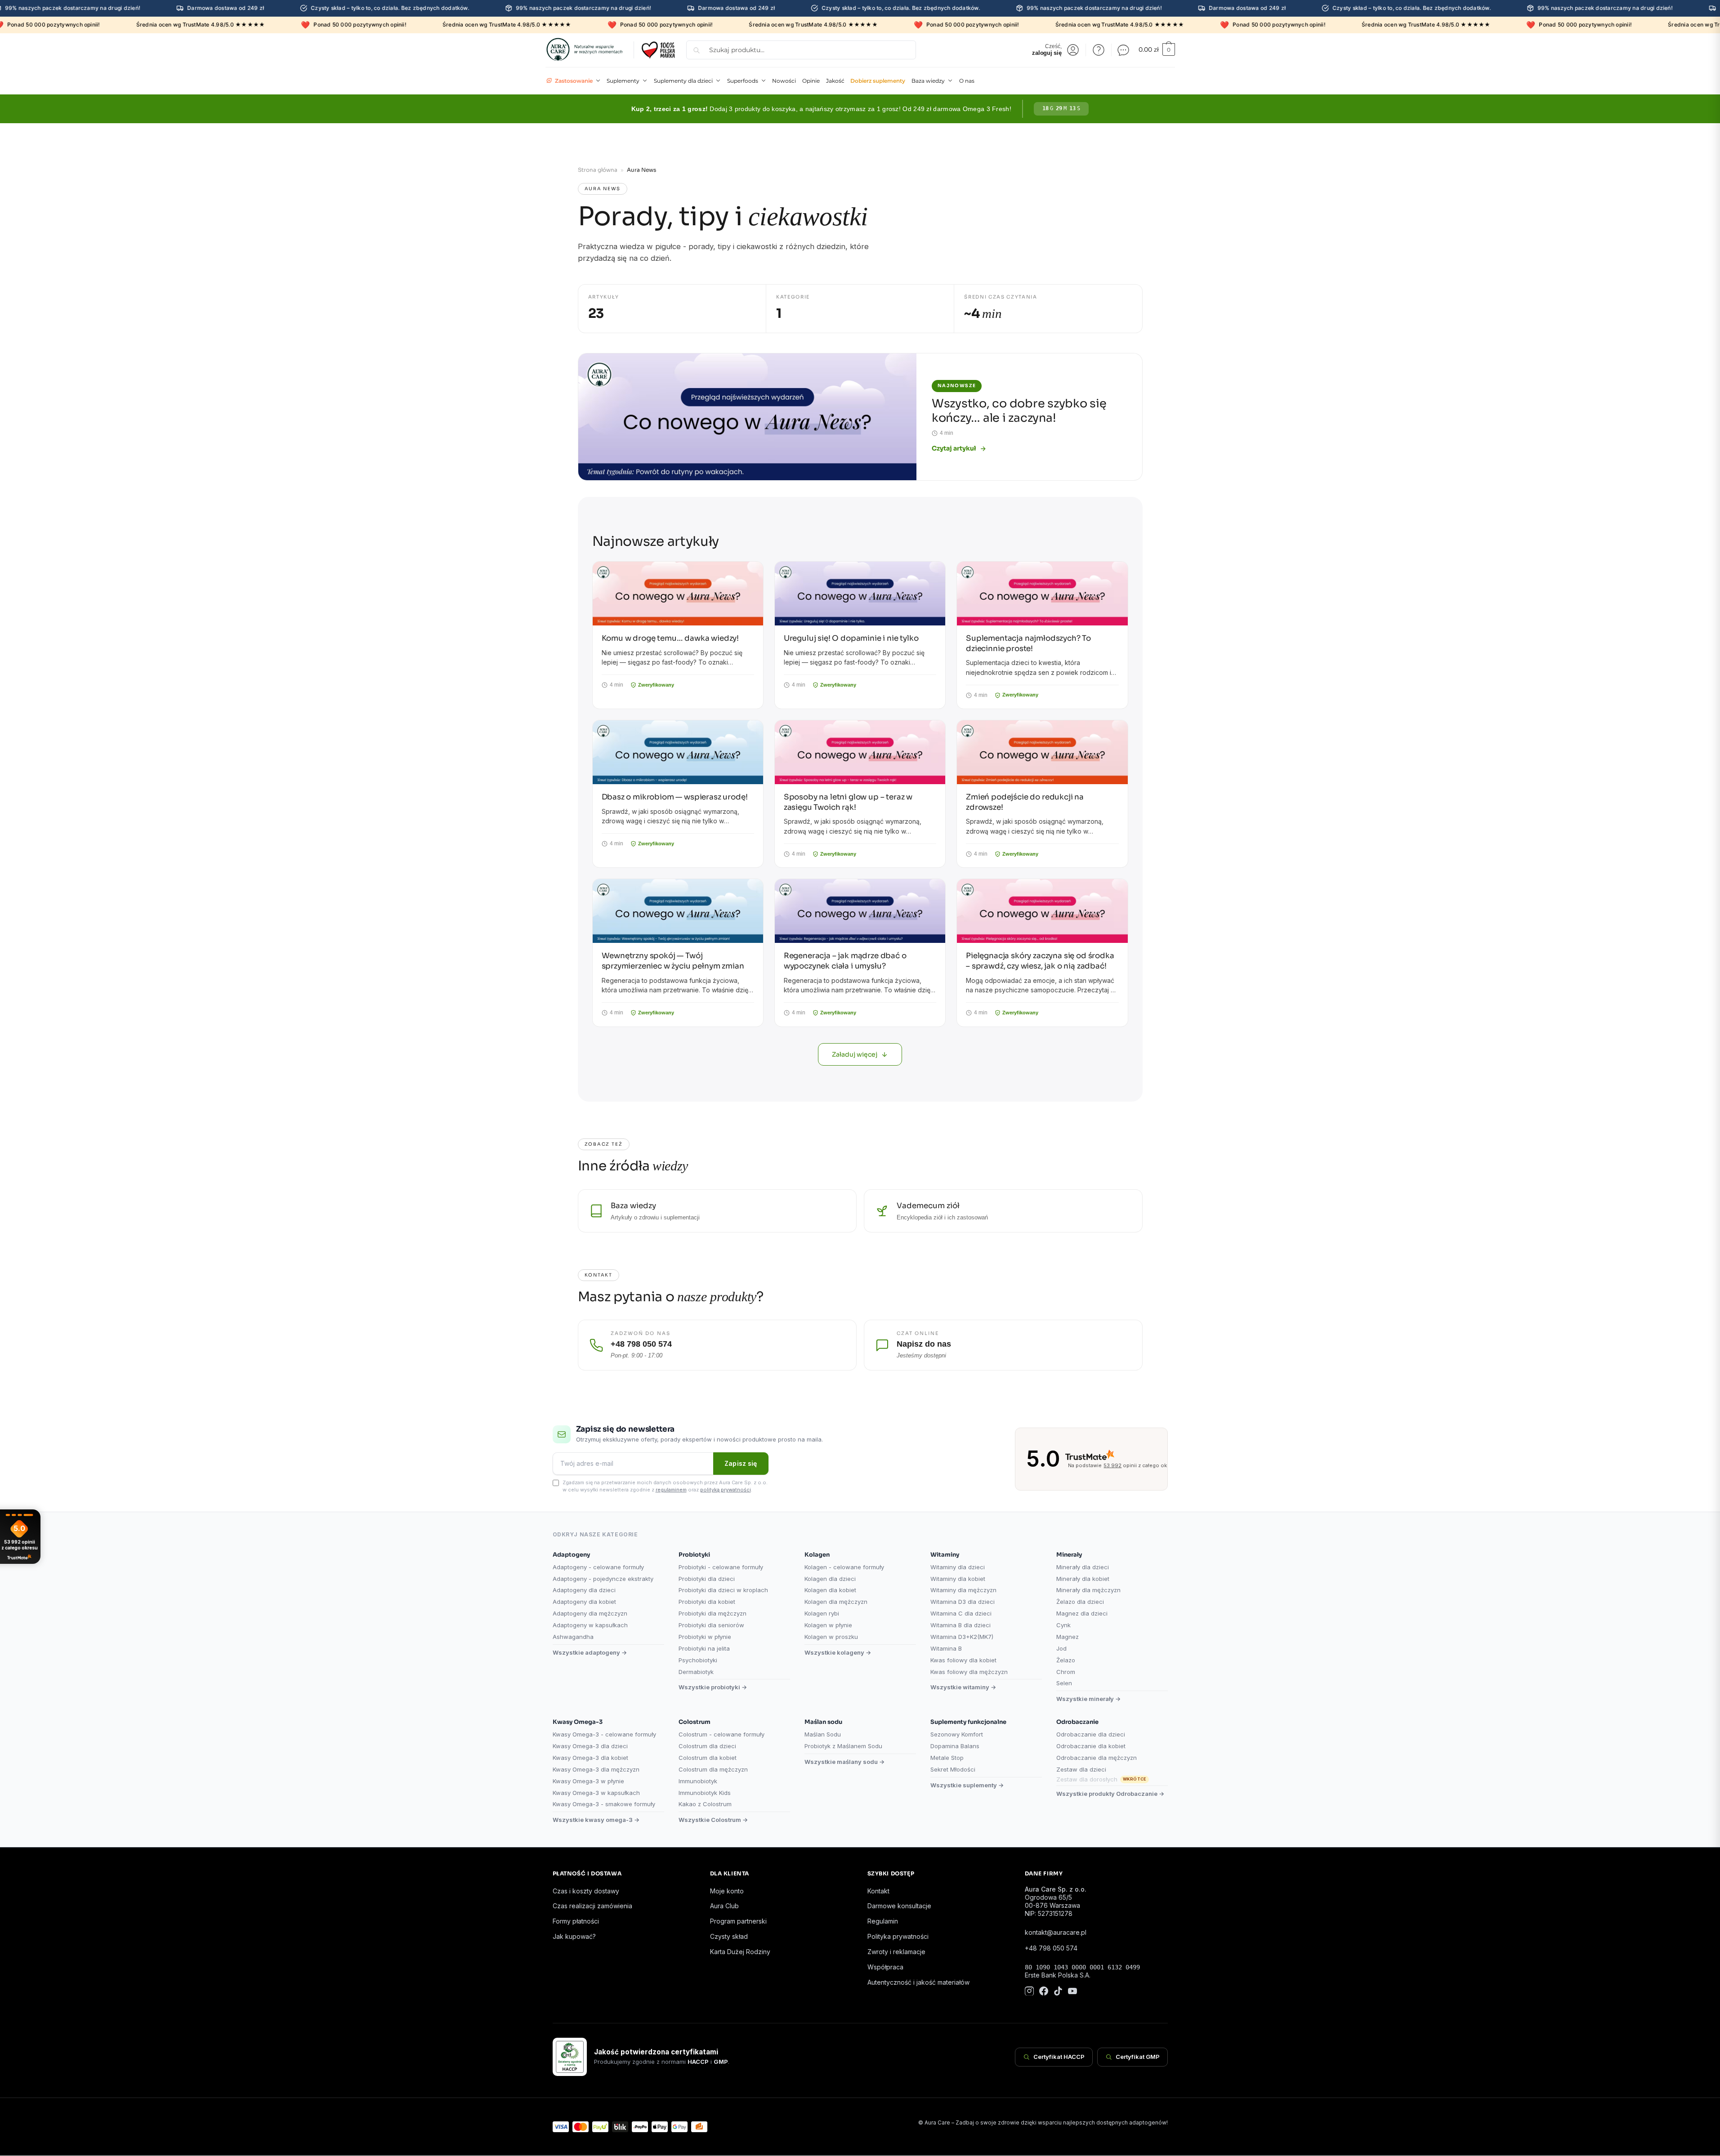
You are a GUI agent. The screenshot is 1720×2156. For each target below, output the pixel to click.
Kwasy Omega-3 (578, 1722)
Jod (1061, 1648)
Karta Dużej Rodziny (740, 1952)
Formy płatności (576, 1921)
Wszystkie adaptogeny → (590, 1652)
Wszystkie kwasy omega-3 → (596, 1820)
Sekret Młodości (953, 1769)
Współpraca (885, 1967)
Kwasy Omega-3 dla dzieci (590, 1746)
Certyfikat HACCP (1059, 2057)
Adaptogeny (571, 1555)
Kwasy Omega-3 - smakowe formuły (604, 1804)
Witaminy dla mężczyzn (963, 1590)
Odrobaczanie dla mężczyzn (1097, 1758)
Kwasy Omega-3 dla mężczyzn (596, 1769)
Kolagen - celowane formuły (844, 1567)
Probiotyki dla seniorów (711, 1625)
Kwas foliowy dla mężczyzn (969, 1672)
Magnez (1068, 1637)
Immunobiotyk (698, 1781)
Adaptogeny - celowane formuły (598, 1567)
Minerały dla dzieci (1083, 1567)
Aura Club (724, 1906)
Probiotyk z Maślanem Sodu (843, 1746)
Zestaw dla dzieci (1081, 1769)
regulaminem (671, 1490)
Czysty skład (729, 1936)
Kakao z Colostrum (705, 1804)
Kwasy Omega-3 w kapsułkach (596, 1793)
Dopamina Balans (955, 1746)
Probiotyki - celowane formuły (721, 1567)
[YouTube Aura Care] (1072, 1992)
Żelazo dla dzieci (1080, 1602)
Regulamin (883, 1921)
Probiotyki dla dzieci (707, 1579)
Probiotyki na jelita (704, 1648)
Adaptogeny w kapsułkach (590, 1625)
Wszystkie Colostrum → (713, 1820)
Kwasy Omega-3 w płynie (588, 1781)
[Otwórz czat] (1123, 50)
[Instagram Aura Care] (1029, 1992)
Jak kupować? (574, 1936)
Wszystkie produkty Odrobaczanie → (1110, 1794)
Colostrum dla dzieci (707, 1746)
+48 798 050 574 (1051, 1948)
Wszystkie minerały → (1088, 1699)
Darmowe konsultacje (899, 1906)
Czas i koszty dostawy (586, 1891)
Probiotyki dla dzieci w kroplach (723, 1590)
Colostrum (695, 1722)
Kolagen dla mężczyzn (836, 1602)
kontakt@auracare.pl (1056, 1932)
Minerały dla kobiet (1083, 1579)
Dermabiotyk (696, 1672)
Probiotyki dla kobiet (707, 1602)
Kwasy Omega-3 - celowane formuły (604, 1734)
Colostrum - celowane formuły (722, 1734)
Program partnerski (738, 1921)
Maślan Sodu (823, 1734)
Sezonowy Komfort (957, 1734)
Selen (1064, 1683)
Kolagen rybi (822, 1613)
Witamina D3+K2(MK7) (962, 1637)
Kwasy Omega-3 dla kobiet (590, 1758)
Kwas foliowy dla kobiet (963, 1660)
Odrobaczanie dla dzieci (1091, 1734)
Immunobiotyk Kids (705, 1793)
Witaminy (945, 1555)
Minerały (1069, 1555)
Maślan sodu (823, 1722)
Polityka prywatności (898, 1936)
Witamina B (946, 1648)
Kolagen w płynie (828, 1625)
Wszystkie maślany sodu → (844, 1762)
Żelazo (1066, 1660)
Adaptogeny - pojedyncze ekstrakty (603, 1579)
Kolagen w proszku (831, 1637)
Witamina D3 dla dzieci (963, 1602)
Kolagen (817, 1555)
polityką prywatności (726, 1490)
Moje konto (727, 1891)
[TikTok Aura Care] (1058, 1992)
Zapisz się (741, 1463)
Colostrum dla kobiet (708, 1758)
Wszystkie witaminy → (963, 1687)
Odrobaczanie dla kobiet (1091, 1746)
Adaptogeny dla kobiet (584, 1602)
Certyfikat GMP (1138, 2057)
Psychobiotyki (698, 1660)
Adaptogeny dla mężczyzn (590, 1613)
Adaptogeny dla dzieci (584, 1590)
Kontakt (878, 1891)
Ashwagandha (573, 1637)
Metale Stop (947, 1758)
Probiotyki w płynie (705, 1637)
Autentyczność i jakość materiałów (918, 1982)
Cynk (1063, 1625)
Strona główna (598, 170)
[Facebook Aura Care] (1044, 1992)
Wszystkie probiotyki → (713, 1687)
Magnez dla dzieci (1082, 1613)
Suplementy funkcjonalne (968, 1722)
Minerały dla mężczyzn (1088, 1590)
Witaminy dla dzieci (958, 1567)
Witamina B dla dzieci (961, 1625)
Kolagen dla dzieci (830, 1579)
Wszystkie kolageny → (838, 1652)
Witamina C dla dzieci (961, 1613)
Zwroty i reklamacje (896, 1952)
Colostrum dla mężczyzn (713, 1769)
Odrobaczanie (1077, 1722)
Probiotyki (694, 1555)
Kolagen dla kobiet (830, 1590)
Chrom (1066, 1672)
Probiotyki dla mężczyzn (713, 1613)
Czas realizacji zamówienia (592, 1906)
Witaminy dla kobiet (958, 1579)
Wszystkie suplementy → (967, 1785)
